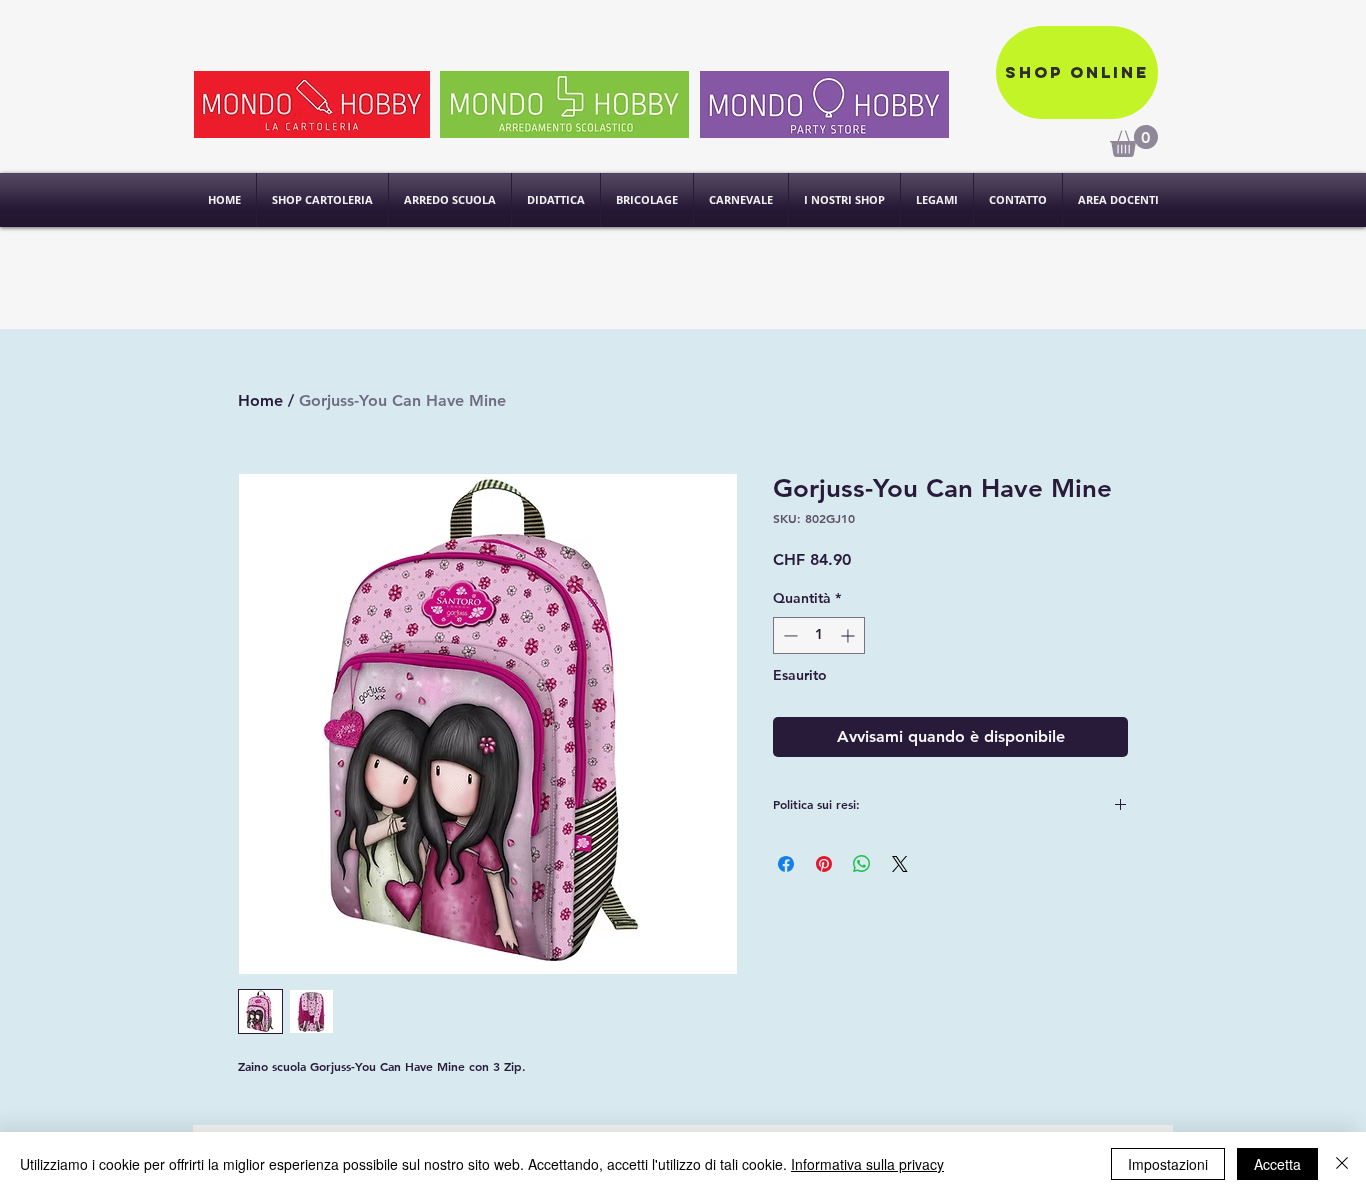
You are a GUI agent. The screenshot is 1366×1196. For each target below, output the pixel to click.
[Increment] (849, 635)
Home (260, 400)
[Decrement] (788, 635)
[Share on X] (900, 864)
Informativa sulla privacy (867, 1164)
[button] (844, 200)
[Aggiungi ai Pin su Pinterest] (824, 864)
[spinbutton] (819, 635)
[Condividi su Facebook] (786, 864)
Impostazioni (1168, 1164)
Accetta (1277, 1164)
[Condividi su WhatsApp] (862, 864)
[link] (1134, 141)
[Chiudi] (1342, 1164)
